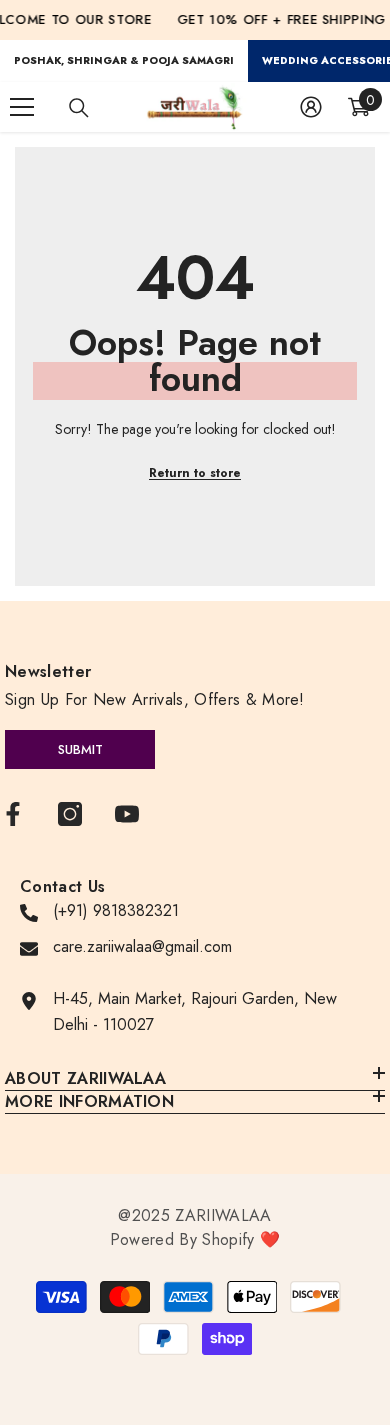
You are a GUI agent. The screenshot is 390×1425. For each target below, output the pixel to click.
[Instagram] (70, 814)
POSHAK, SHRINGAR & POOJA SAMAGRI (124, 60)
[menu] (22, 107)
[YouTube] (127, 814)
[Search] (79, 108)
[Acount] (311, 107)
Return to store (195, 473)
